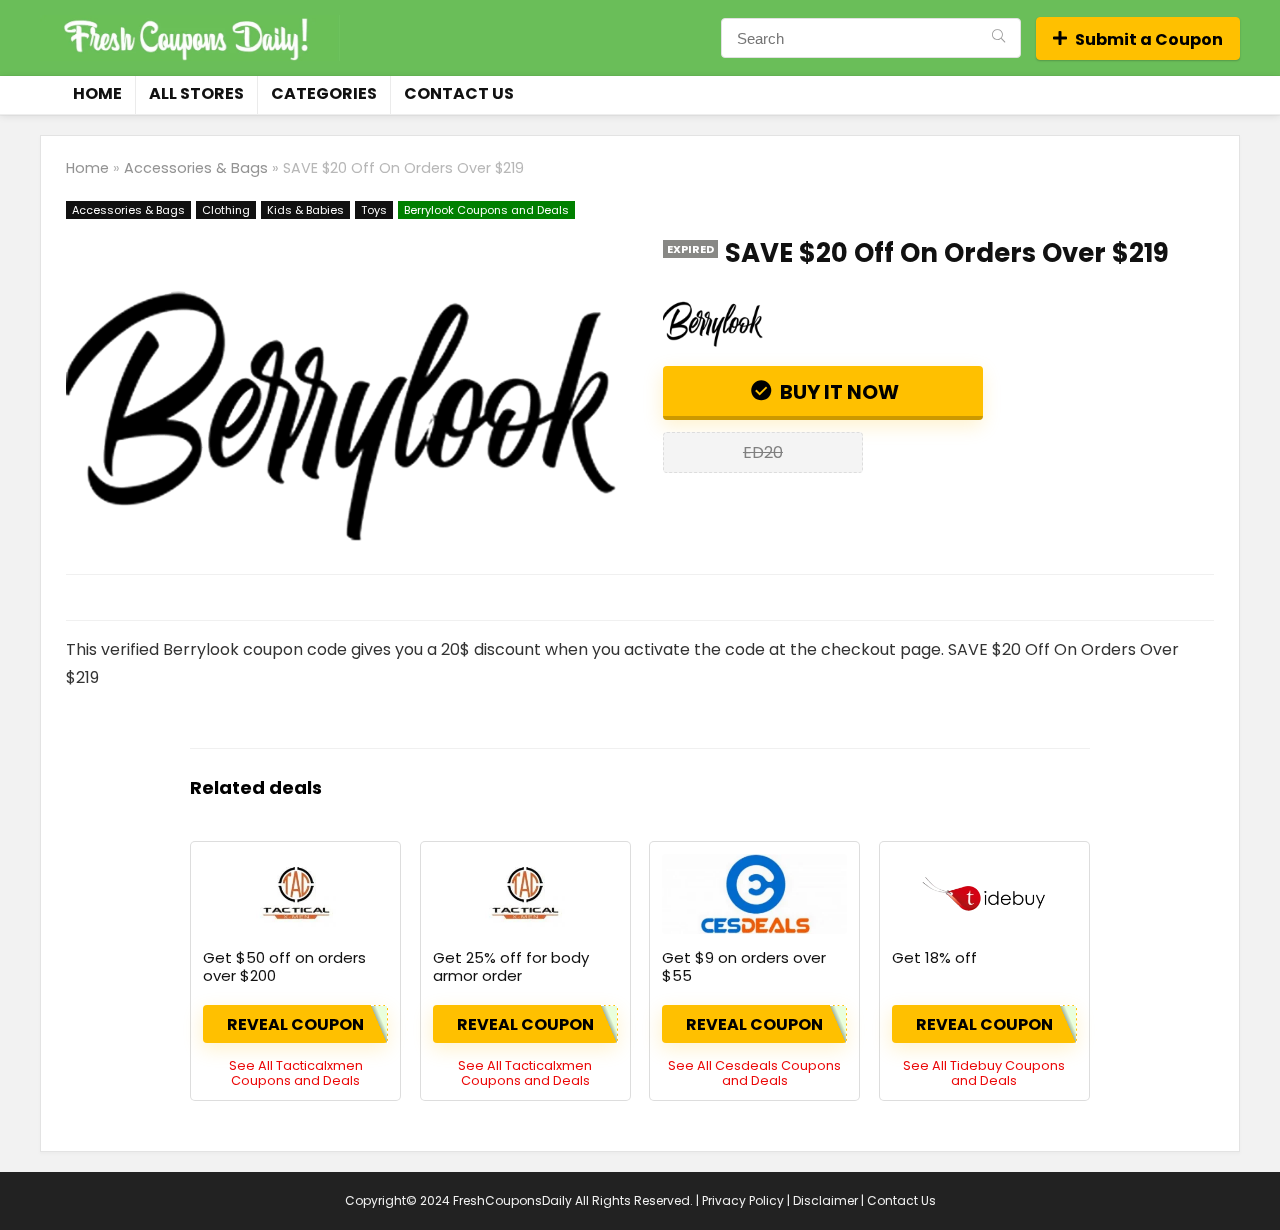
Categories (324, 93)
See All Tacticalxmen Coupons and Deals (296, 1073)
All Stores (196, 93)
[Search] (998, 38)
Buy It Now (837, 392)
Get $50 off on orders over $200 (284, 966)
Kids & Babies (305, 210)
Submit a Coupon (1149, 39)
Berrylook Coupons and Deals (486, 210)
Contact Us (459, 93)
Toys (374, 210)
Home (97, 93)
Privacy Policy (743, 1200)
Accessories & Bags (196, 168)
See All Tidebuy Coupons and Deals (984, 1073)
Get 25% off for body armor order (511, 966)
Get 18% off (934, 957)
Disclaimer (825, 1200)
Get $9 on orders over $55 (744, 966)
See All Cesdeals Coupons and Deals (754, 1073)
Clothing (226, 210)
